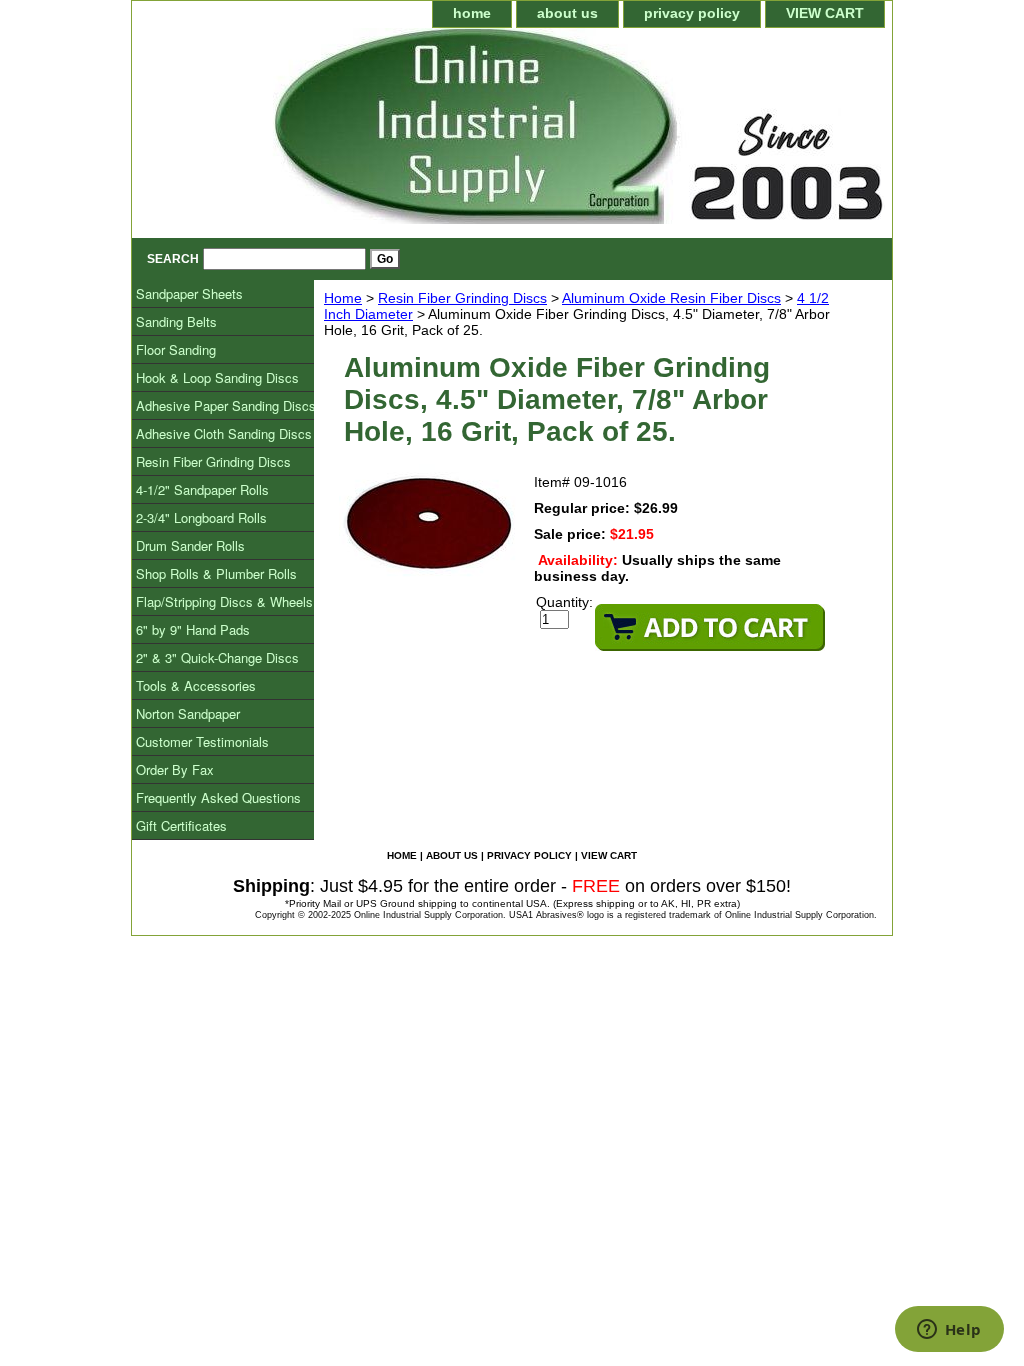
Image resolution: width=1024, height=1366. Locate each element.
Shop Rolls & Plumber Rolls (216, 573)
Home (343, 298)
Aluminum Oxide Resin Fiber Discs (671, 298)
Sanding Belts (176, 321)
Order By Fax (175, 769)
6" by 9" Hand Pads (193, 629)
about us (567, 13)
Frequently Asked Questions (218, 797)
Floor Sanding (176, 349)
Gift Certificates (181, 825)
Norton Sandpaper (188, 713)
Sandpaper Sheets (189, 293)
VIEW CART (825, 13)
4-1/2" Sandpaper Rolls (202, 489)
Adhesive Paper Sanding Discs (226, 405)
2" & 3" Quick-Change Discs (217, 657)
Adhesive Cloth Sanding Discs (224, 433)
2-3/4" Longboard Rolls (201, 517)
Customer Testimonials (202, 741)
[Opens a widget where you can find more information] (949, 1331)
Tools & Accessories (196, 685)
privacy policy (692, 13)
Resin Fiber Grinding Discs (462, 298)
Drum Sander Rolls (190, 545)
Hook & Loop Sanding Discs (217, 377)
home (472, 13)
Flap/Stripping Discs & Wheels (224, 601)
